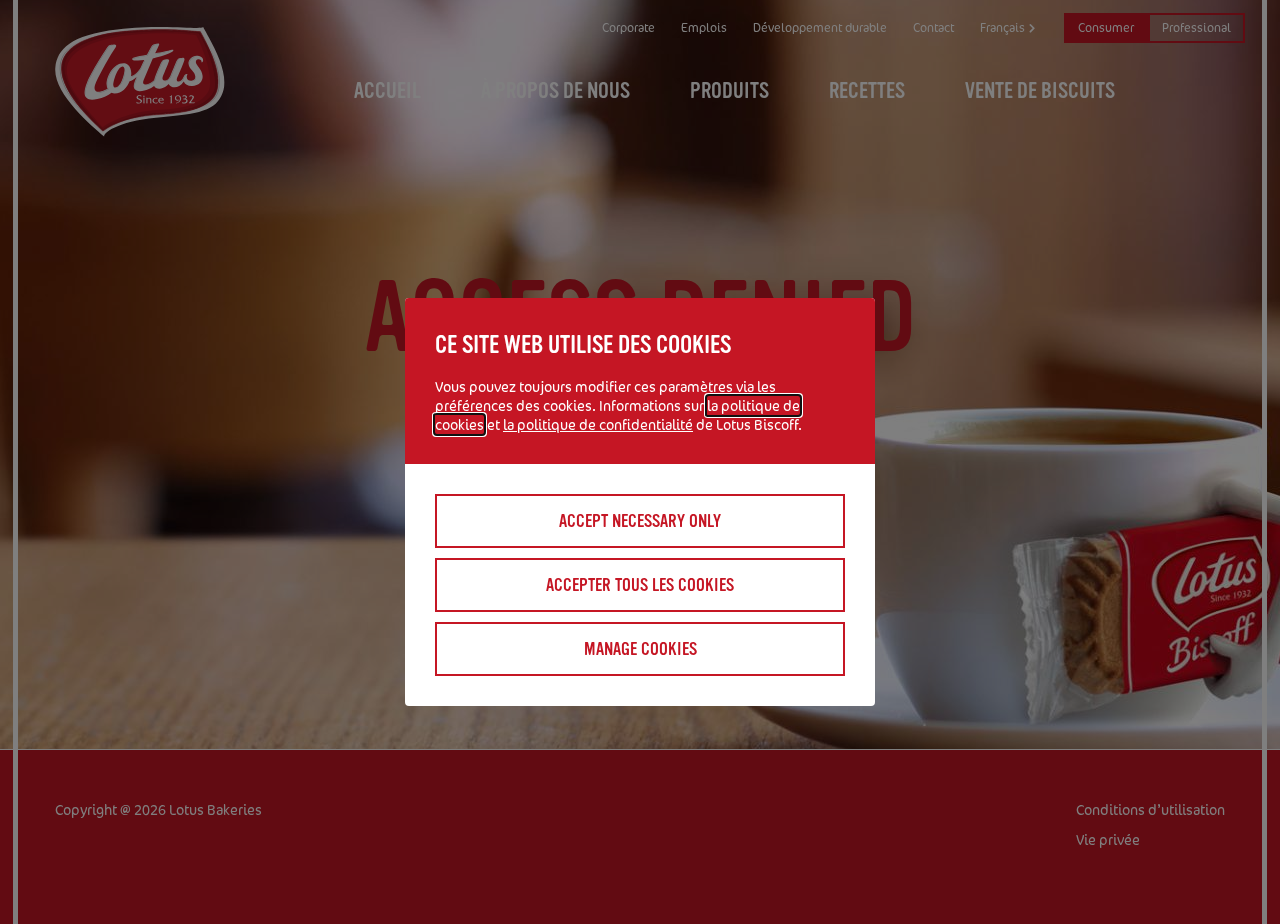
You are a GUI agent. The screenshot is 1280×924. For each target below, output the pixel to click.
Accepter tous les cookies (640, 585)
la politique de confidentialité (598, 424)
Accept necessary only (640, 521)
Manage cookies (640, 649)
